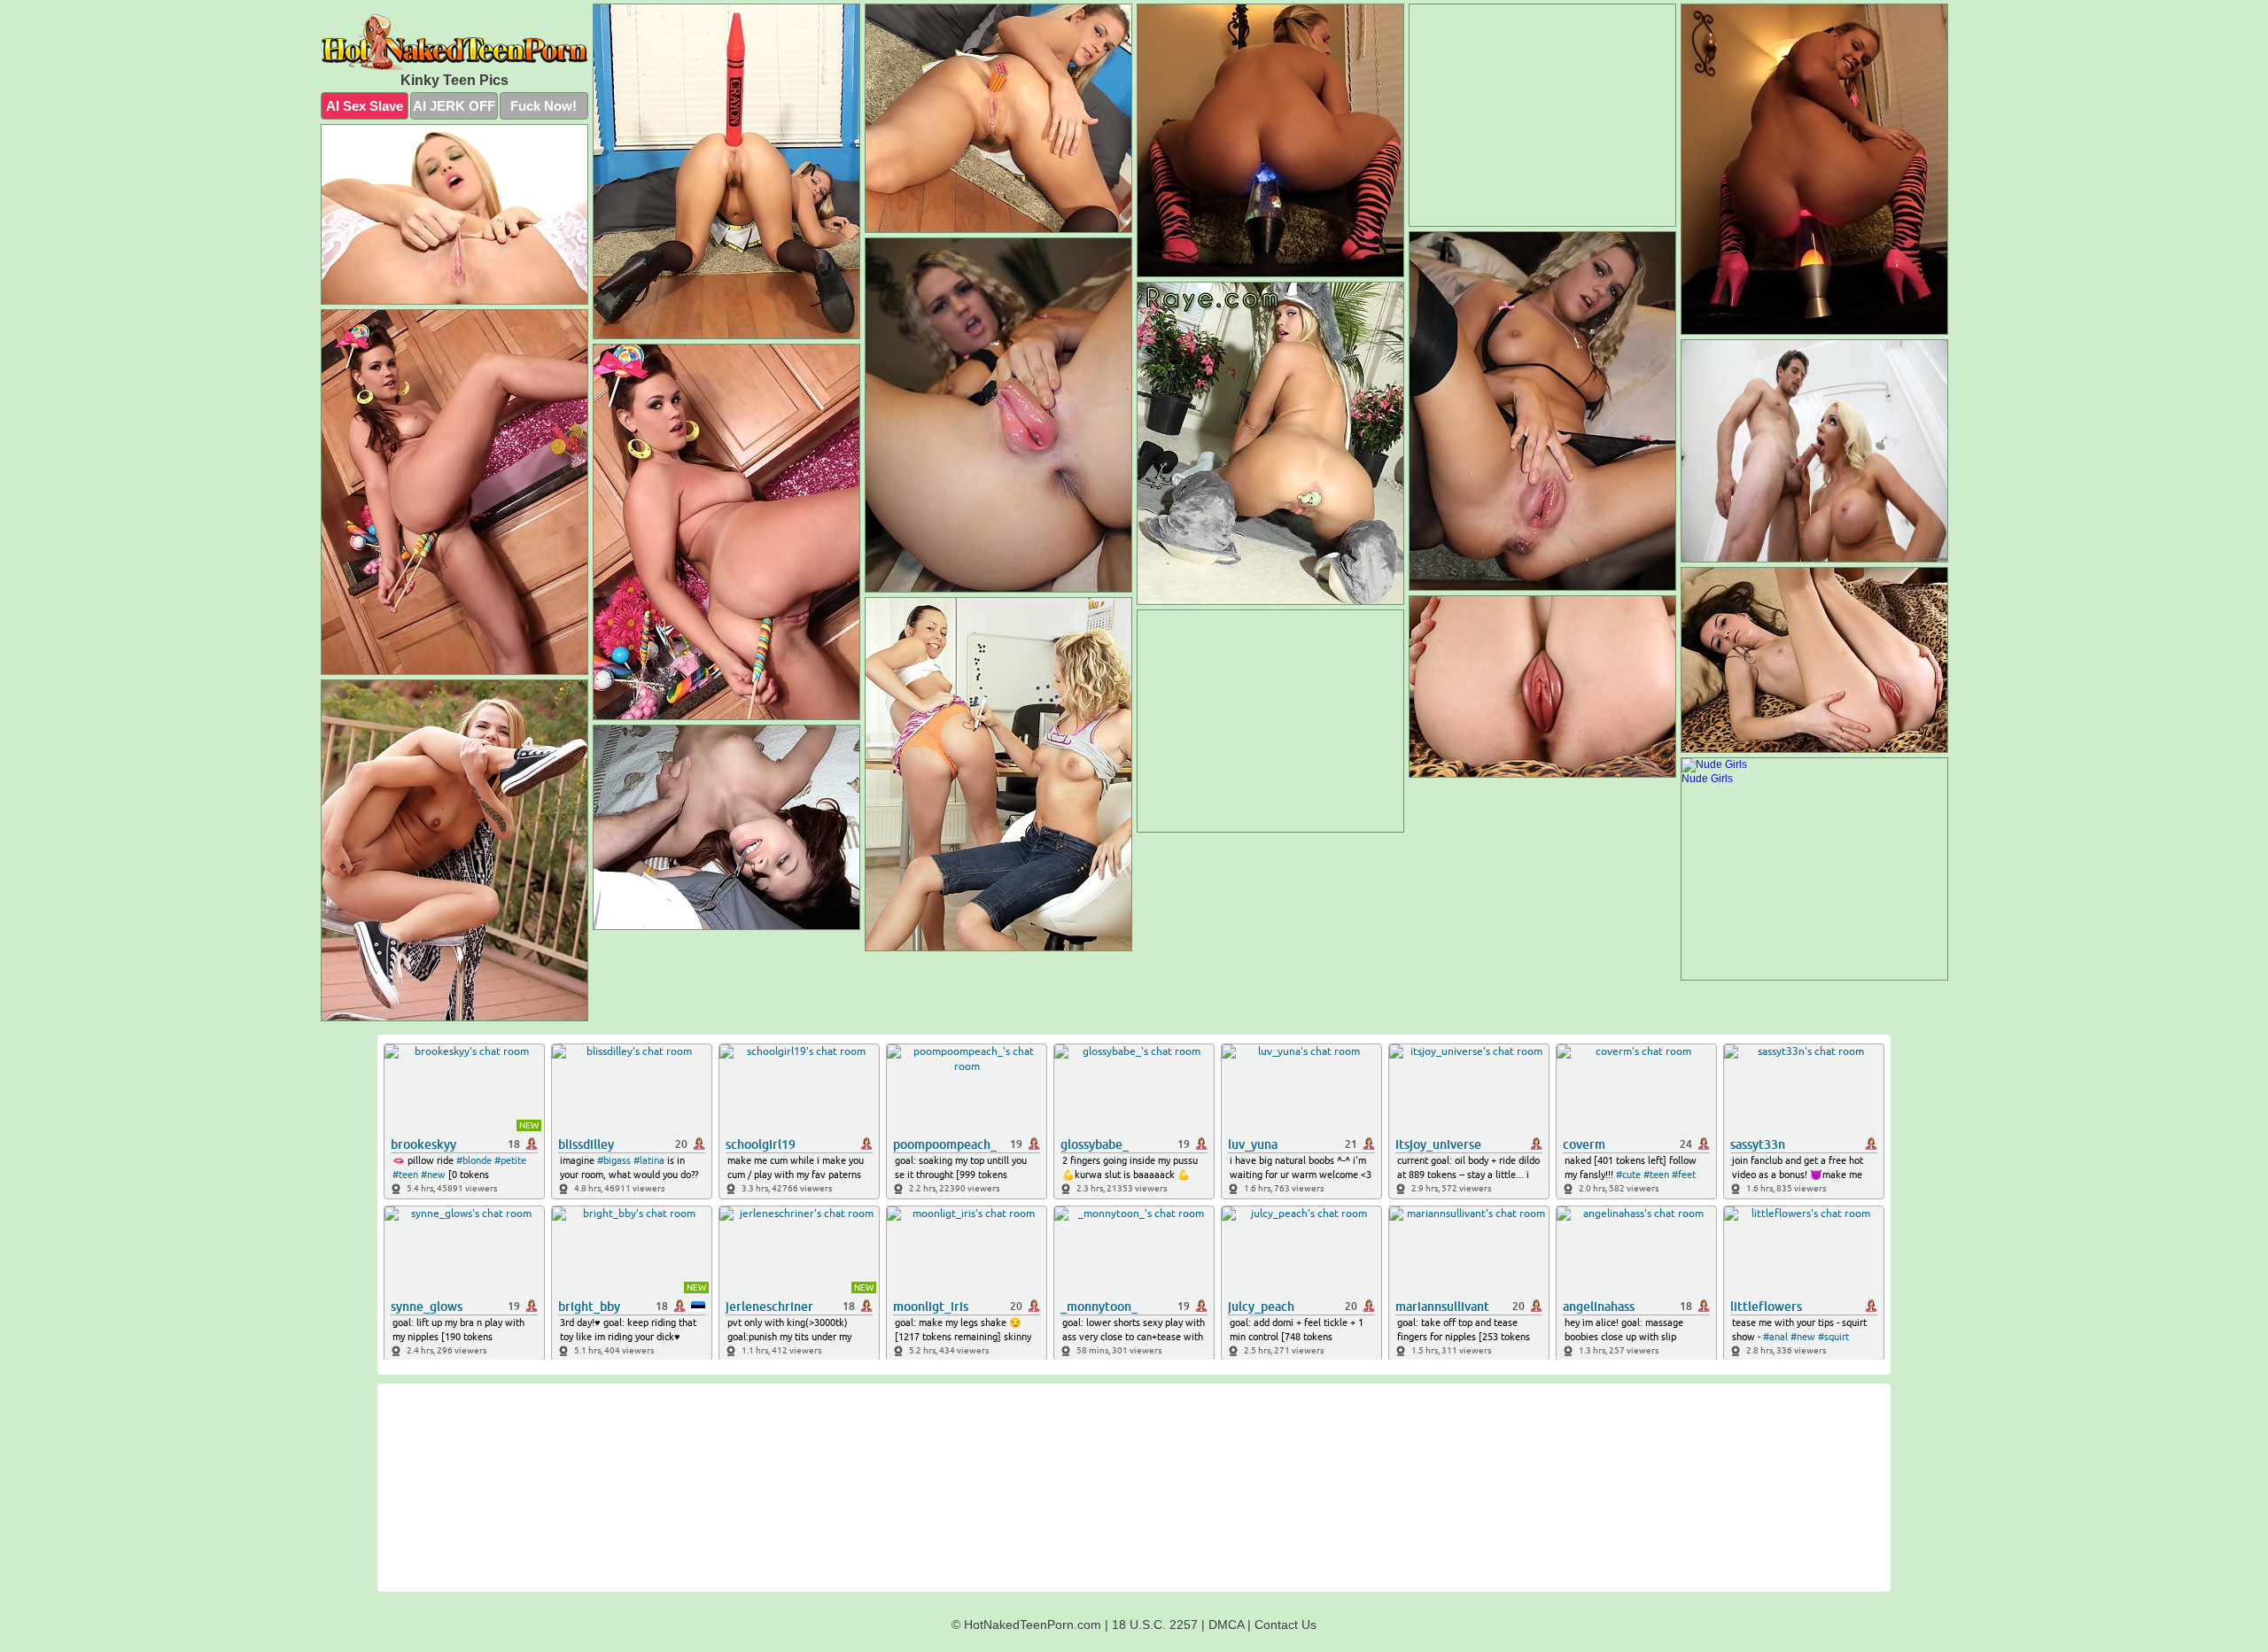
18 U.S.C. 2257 (1155, 1625)
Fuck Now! (544, 106)
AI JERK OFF (454, 106)
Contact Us (1285, 1625)
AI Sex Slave (365, 106)
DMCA (1226, 1625)
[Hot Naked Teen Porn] (454, 42)
